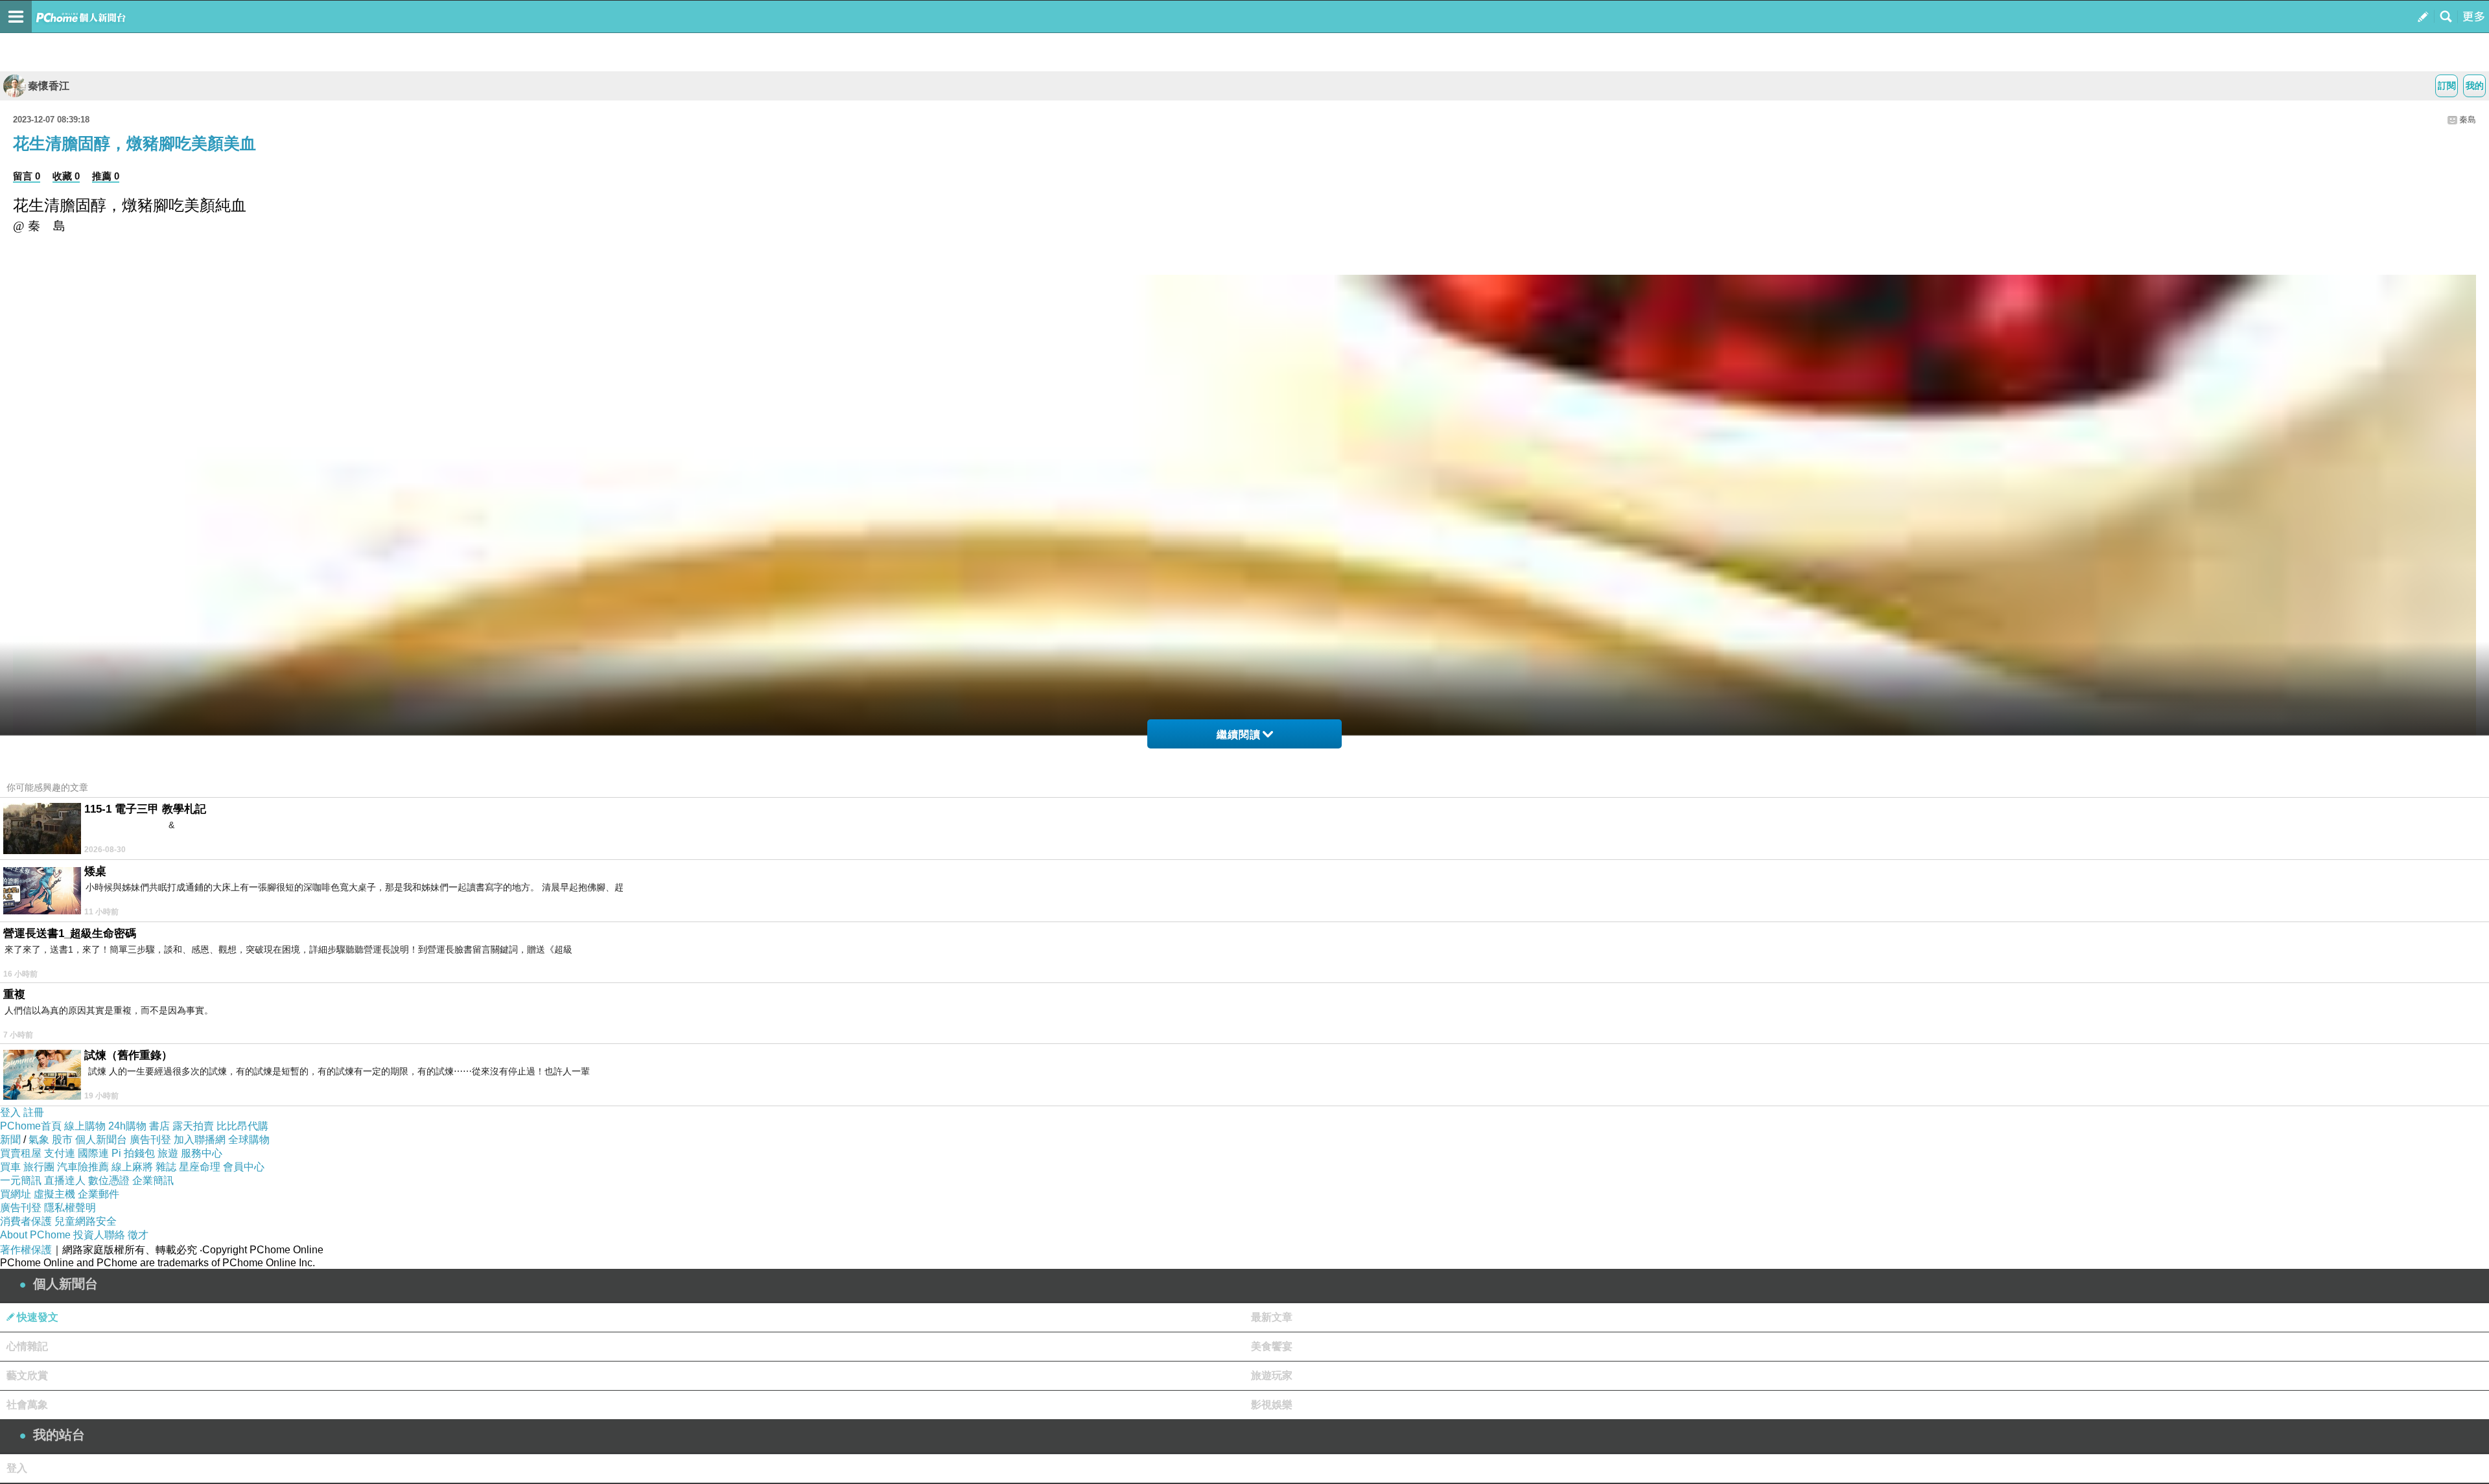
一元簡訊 (21, 1180)
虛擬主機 (54, 1194)
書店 (159, 1126)
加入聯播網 (200, 1140)
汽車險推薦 (83, 1167)
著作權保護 (26, 1250)
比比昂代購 (242, 1126)
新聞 (10, 1140)
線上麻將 (132, 1167)
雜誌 (166, 1167)
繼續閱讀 (1239, 735)
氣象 (39, 1140)
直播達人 (65, 1180)
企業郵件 (99, 1194)
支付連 (60, 1153)
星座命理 (200, 1167)
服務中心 (202, 1153)
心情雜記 (27, 1346)
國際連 (93, 1153)
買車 (10, 1167)
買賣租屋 (21, 1153)
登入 (10, 1112)
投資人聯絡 (99, 1235)
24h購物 (127, 1126)
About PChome (35, 1235)
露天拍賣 (193, 1126)
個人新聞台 (101, 1140)
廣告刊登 (150, 1140)
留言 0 (27, 176)
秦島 (2468, 120)
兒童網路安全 (86, 1221)
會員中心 (244, 1167)
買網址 (16, 1194)
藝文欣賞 (27, 1375)
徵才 (138, 1235)
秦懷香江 (49, 86)
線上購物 (85, 1126)
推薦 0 (106, 176)
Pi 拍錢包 (133, 1153)
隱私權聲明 (70, 1208)
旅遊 (168, 1153)
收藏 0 (66, 176)
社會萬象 (27, 1405)
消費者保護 (26, 1221)
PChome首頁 (31, 1126)
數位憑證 (109, 1180)
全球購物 (249, 1140)
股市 (62, 1140)
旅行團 (39, 1167)
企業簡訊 (153, 1180)
